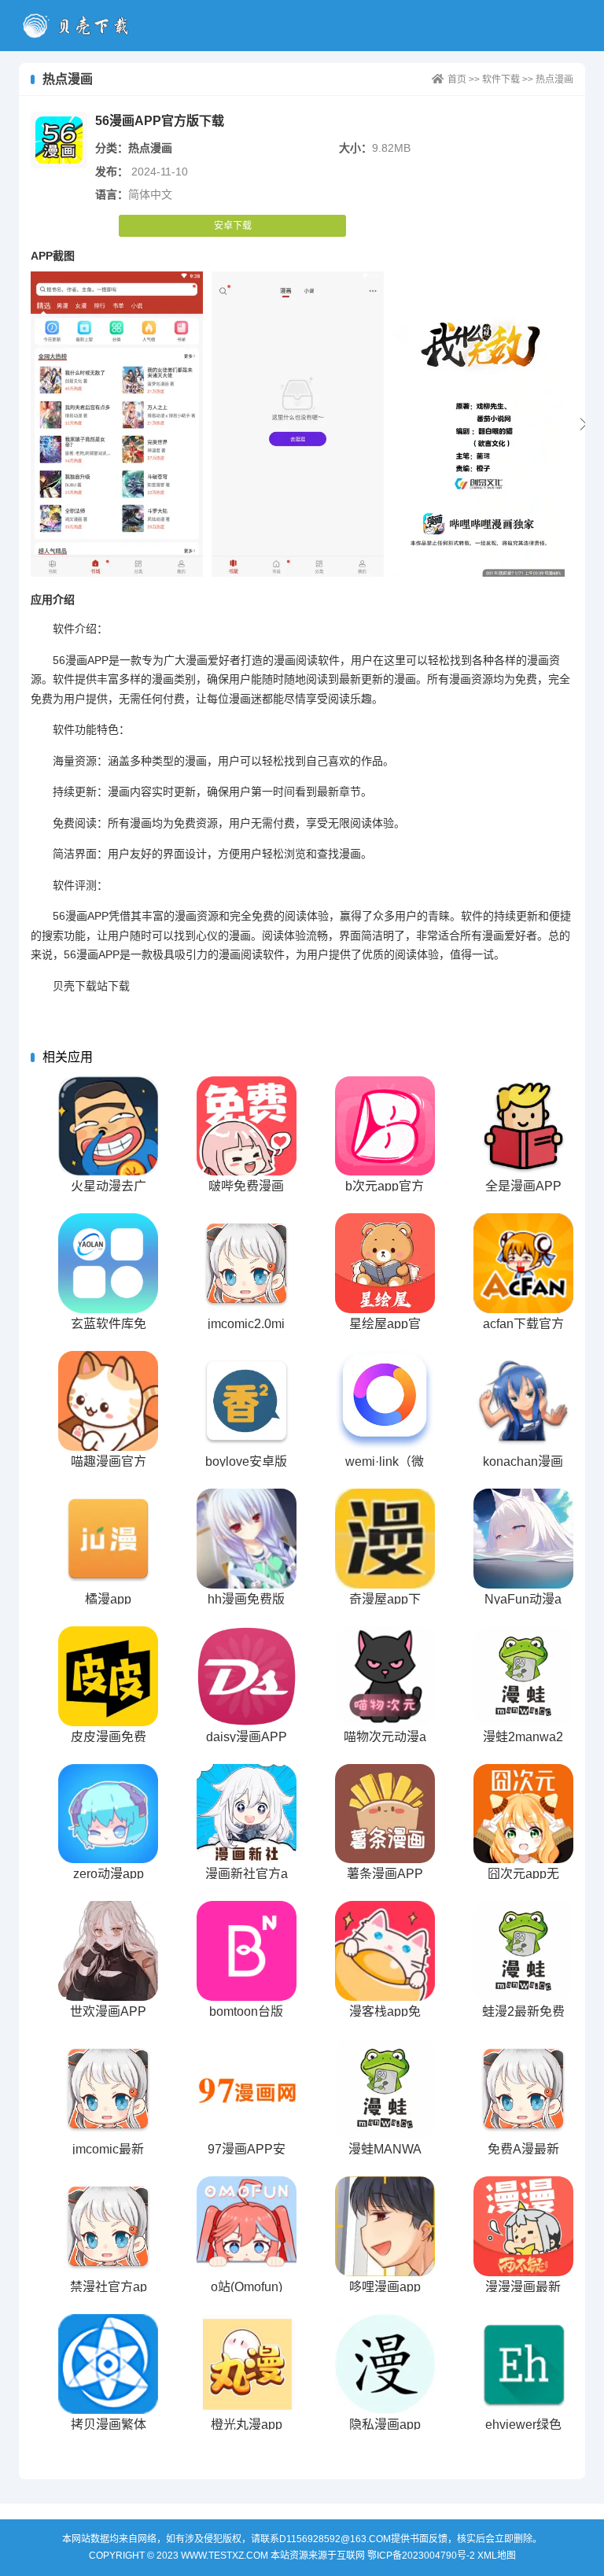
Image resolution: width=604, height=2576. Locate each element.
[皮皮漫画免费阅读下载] (108, 1676)
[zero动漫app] (108, 1814)
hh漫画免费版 (246, 1599)
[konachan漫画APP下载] (523, 1401)
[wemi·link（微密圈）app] (385, 1401)
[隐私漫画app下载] (385, 2364)
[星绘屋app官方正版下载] (385, 1263)
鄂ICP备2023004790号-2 (421, 2556)
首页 (457, 79)
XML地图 (497, 2556)
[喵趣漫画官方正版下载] (108, 1401)
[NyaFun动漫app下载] (523, 1539)
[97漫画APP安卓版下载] (247, 2089)
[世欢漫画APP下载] (108, 1951)
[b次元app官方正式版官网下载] (385, 1126)
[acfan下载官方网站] (523, 1263)
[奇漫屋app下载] (385, 1539)
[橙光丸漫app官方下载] (247, 2364)
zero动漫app (109, 1874)
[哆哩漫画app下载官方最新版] (385, 2226)
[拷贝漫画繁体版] (108, 2364)
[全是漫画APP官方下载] (523, 1126)
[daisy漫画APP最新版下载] (247, 1676)
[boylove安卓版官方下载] (247, 1401)
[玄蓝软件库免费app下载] (108, 1263)
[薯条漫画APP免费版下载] (385, 1814)
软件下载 (501, 79)
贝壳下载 (81, 26)
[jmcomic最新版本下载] (108, 2089)
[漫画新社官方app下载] (247, 1814)
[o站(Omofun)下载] (247, 2226)
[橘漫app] (108, 1539)
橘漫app (108, 1599)
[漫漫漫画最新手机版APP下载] (523, 2226)
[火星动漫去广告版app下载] (108, 1126)
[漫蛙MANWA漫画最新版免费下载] (385, 2089)
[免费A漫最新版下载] (523, 2089)
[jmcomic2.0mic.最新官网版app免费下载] (247, 1263)
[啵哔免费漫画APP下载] (247, 1126)
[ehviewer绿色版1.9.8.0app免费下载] (523, 2364)
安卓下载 (233, 226)
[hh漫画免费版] (247, 1539)
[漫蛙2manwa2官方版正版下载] (523, 1676)
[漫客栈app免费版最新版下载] (385, 1951)
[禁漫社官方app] (108, 2226)
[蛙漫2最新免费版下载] (523, 1951)
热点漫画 (554, 79)
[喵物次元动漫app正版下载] (385, 1676)
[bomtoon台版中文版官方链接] (247, 1951)
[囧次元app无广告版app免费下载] (523, 1814)
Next (584, 424)
